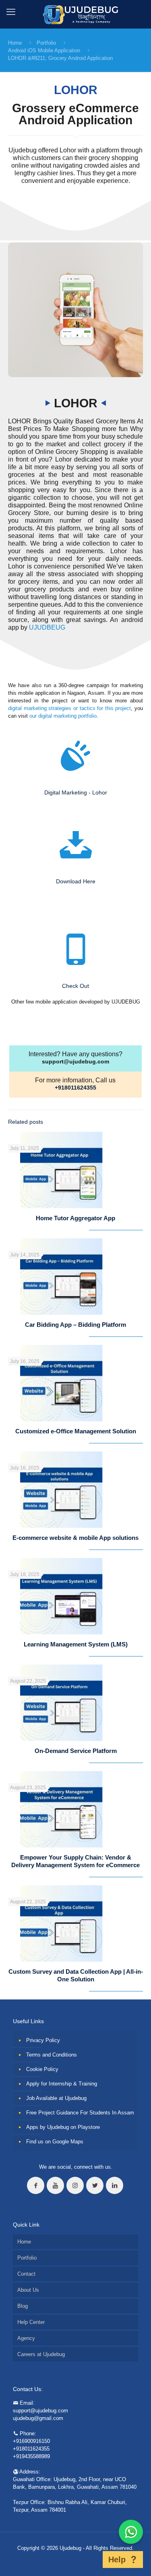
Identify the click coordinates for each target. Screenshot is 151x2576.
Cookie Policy (42, 2069)
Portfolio (46, 43)
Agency (26, 2338)
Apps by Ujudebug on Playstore (63, 2127)
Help (117, 2560)
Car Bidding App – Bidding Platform (75, 1325)
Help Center (31, 2322)
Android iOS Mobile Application (44, 50)
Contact (26, 2274)
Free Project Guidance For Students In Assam (80, 2113)
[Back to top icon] (92, 2560)
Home (15, 43)
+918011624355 (75, 1088)
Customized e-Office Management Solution (76, 1431)
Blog (23, 2306)
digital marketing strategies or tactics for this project (69, 708)
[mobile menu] (11, 12)
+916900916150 (31, 2441)
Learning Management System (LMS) (76, 1644)
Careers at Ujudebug (41, 2354)
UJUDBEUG (47, 627)
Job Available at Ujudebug (56, 2098)
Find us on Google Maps (55, 2142)
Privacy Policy (43, 2040)
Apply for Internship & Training (62, 2084)
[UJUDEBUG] (75, 14)
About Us (28, 2290)
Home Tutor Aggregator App (75, 1218)
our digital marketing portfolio (63, 716)
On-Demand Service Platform (76, 1751)
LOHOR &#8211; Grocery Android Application (60, 58)
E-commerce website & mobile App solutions (75, 1538)
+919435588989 (31, 2456)
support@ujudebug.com (75, 1061)
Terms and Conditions (52, 2055)
